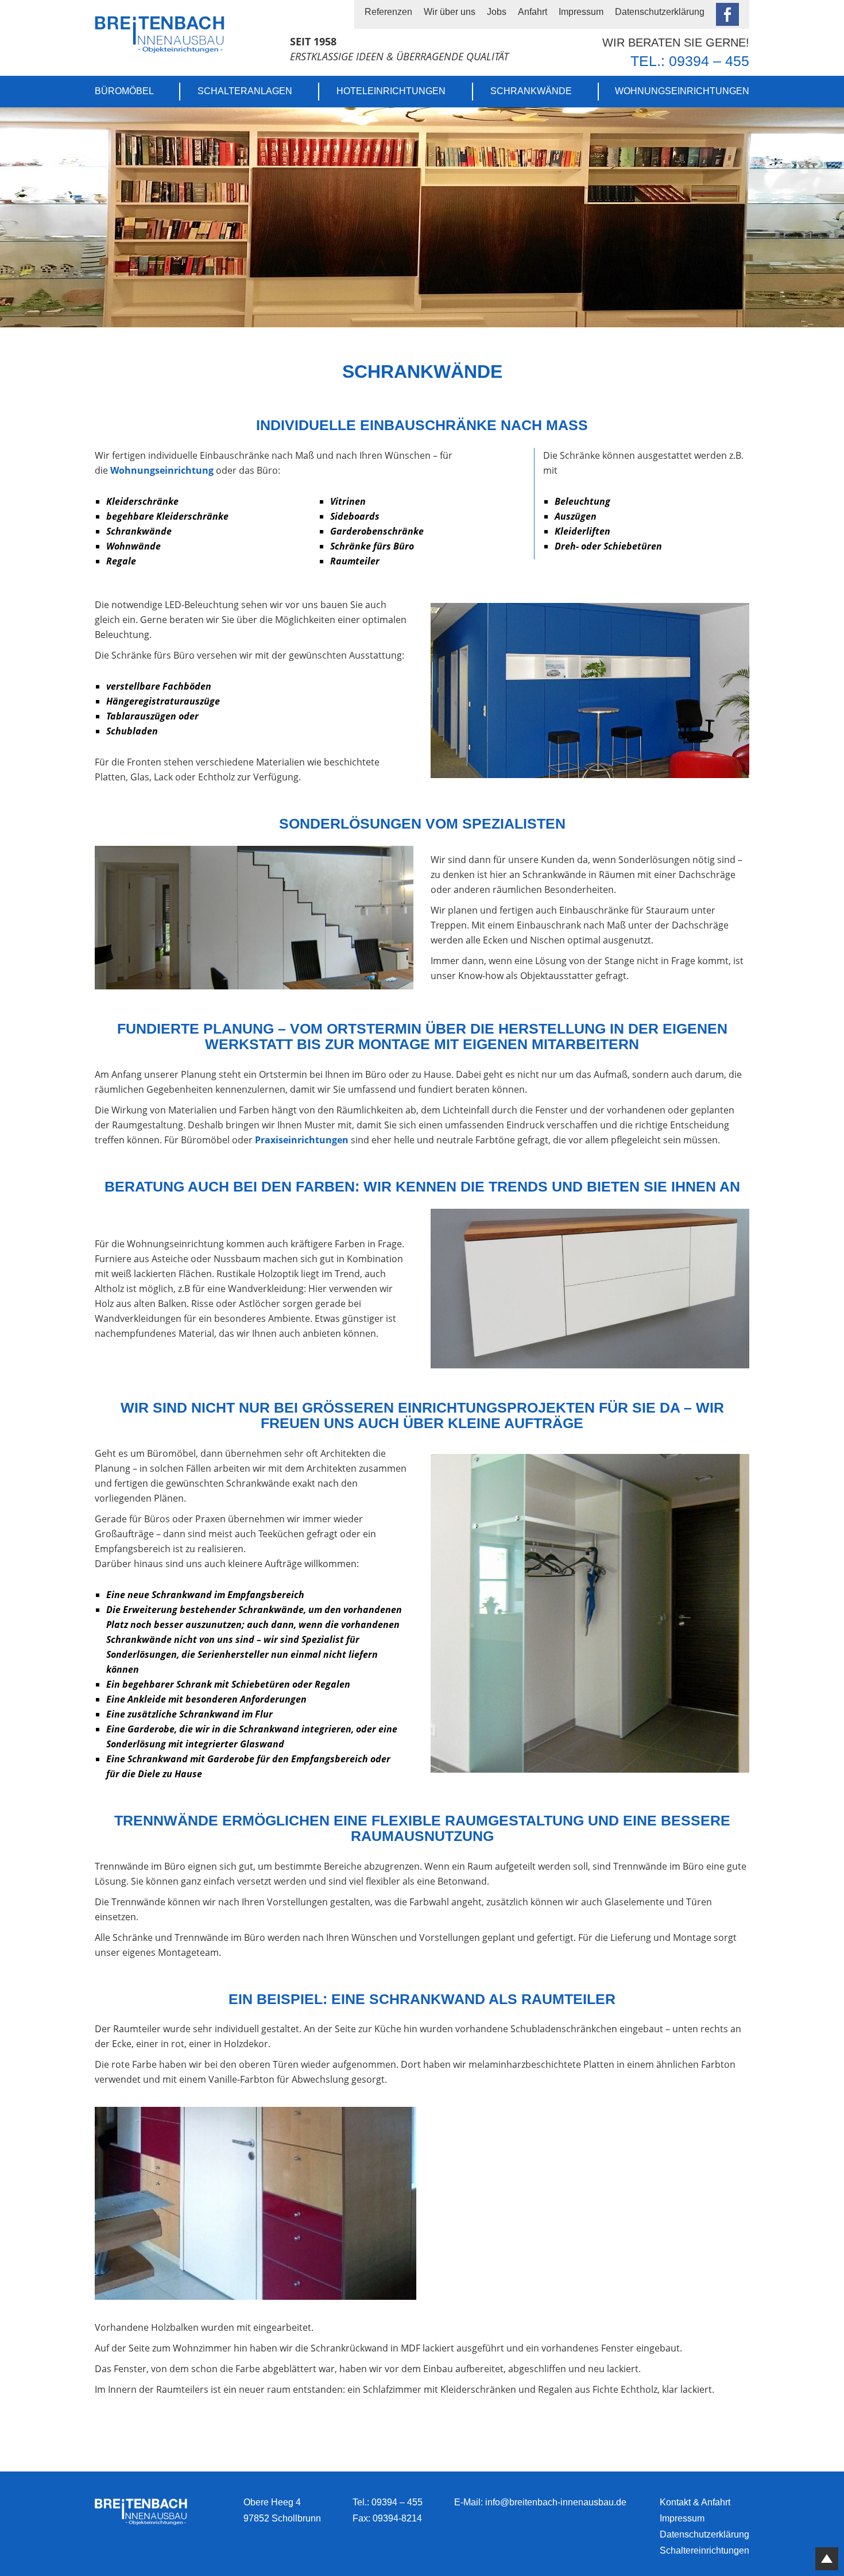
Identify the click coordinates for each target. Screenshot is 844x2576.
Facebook (727, 14)
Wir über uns (450, 12)
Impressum (581, 12)
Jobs (497, 12)
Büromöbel (124, 91)
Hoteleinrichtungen (391, 91)
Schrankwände (531, 91)
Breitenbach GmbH (160, 34)
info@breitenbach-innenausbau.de (556, 2502)
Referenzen (388, 12)
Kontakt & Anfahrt (695, 2502)
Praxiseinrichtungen (302, 1140)
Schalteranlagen (245, 91)
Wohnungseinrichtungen (682, 91)
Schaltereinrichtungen (704, 2550)
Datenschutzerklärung (660, 12)
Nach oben (827, 2559)
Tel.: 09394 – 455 (690, 61)
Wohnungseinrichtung (162, 470)
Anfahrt (533, 12)
